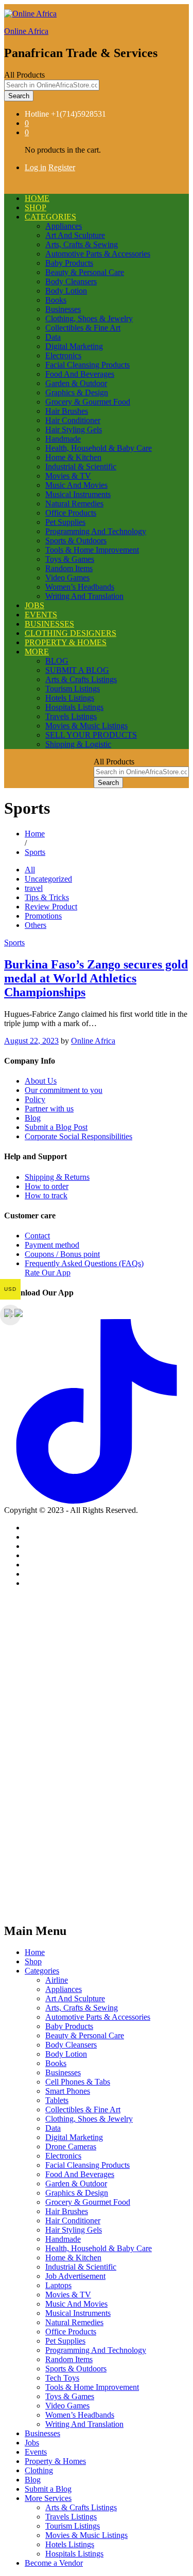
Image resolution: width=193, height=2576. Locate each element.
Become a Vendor (54, 2563)
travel (34, 888)
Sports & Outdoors (76, 541)
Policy (35, 1099)
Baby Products (69, 263)
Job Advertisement (75, 2276)
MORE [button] (37, 652)
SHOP (36, 207)
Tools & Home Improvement (92, 550)
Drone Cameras (71, 2146)
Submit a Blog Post (56, 1127)
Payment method (52, 1245)
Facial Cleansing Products (87, 365)
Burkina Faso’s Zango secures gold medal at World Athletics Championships (96, 978)
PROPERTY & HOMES (66, 642)
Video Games (67, 578)
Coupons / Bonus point (62, 1254)
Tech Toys (62, 2378)
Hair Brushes (67, 411)
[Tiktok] (97, 1501)
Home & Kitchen (73, 457)
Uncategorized (48, 879)
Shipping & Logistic (78, 744)
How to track (46, 1195)
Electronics (63, 355)
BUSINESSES (49, 624)
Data (53, 337)
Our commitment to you (64, 1090)
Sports (14, 943)
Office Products (71, 513)
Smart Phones (68, 2091)
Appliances (64, 226)
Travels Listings (71, 716)
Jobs (32, 2443)
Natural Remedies (74, 504)
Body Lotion (66, 291)
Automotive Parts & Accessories (98, 254)
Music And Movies (76, 485)
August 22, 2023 (31, 1041)
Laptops (58, 2285)
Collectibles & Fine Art (83, 328)
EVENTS (41, 615)
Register (62, 167)
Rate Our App (48, 1273)
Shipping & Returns (57, 1177)
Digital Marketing (74, 346)
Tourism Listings (73, 689)
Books (56, 300)
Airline (57, 1980)
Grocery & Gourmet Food (88, 402)
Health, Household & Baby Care (99, 448)
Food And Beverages (80, 374)
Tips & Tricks (47, 897)
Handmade (63, 439)
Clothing (39, 2470)
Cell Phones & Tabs (78, 2082)
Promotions (43, 916)
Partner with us (49, 1109)
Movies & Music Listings (86, 726)
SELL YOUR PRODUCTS (91, 735)
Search (19, 96)
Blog (33, 1118)
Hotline (37, 114)
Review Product (51, 907)
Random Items (69, 568)
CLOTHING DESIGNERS (71, 633)
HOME (37, 198)
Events (36, 2452)
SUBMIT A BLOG (77, 670)
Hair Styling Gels (74, 430)
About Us (41, 1081)
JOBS (34, 605)
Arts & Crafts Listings (81, 679)
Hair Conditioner (73, 420)
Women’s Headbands (80, 587)
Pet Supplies (65, 522)
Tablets (57, 2100)
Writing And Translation (84, 596)
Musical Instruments (78, 494)
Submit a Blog (48, 2489)
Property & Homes (55, 2461)
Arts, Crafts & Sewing (82, 244)
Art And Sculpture (75, 235)
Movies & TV (68, 476)
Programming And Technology (96, 531)
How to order (47, 1186)
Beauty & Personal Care (85, 272)
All (30, 870)
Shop (33, 1961)
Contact (37, 1236)
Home (35, 1952)
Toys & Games (70, 559)
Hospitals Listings (74, 707)
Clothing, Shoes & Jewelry (89, 318)
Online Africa (26, 31)
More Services (48, 2498)
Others (36, 925)
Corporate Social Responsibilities (78, 1136)
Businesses (63, 309)
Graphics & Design (77, 392)
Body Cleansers (71, 281)
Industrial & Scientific (81, 467)
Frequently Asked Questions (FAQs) (84, 1263)
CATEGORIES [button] (50, 217)
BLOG (57, 661)
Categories (42, 1971)
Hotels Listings (70, 698)
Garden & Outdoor (76, 383)
